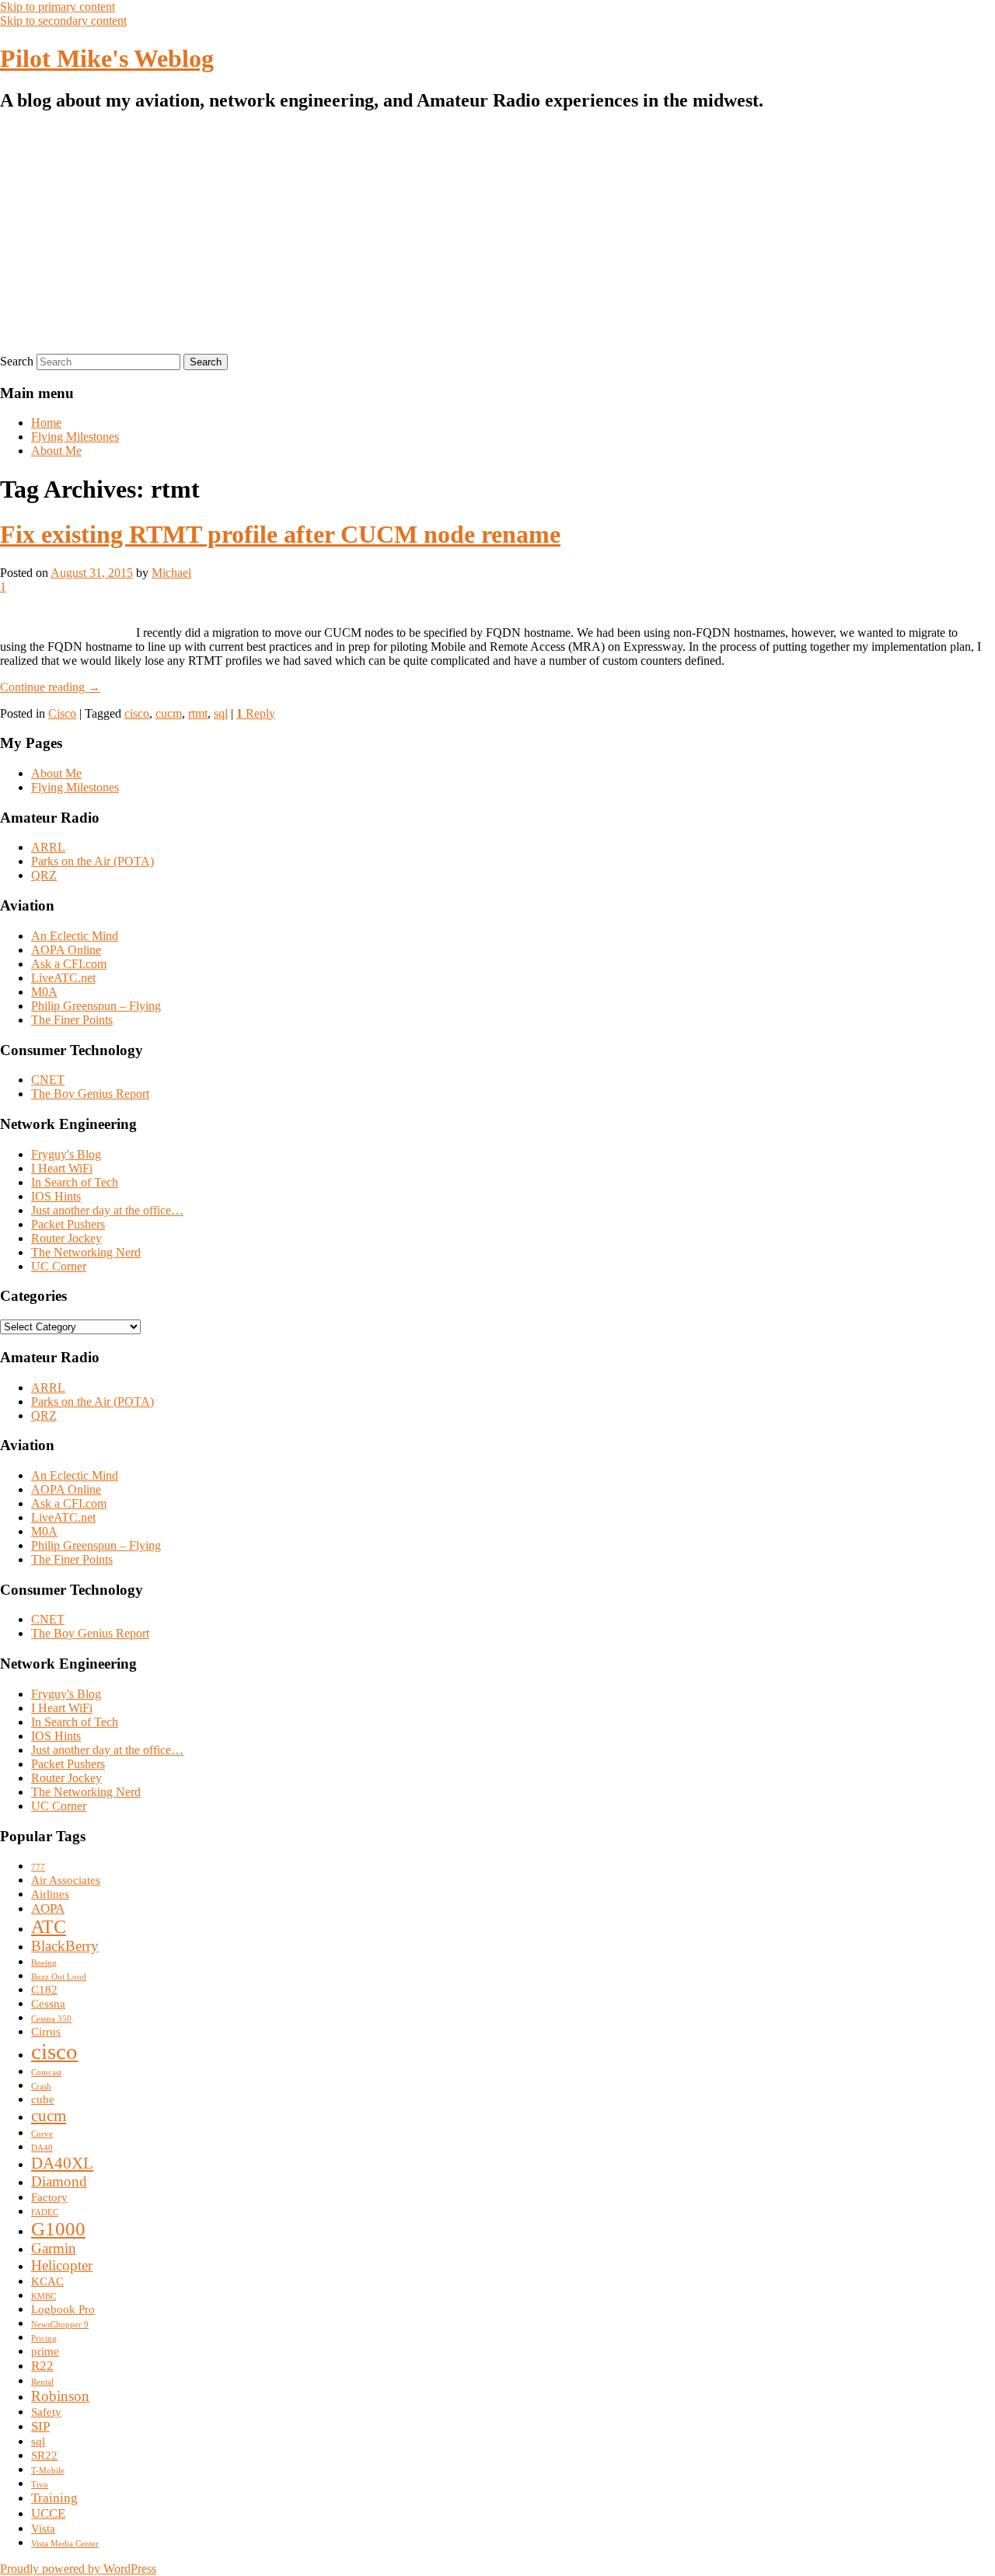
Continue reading (50, 687)
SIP (40, 2426)
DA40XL (62, 2163)
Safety (46, 2412)
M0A (44, 992)
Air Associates (66, 1880)
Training (54, 2498)
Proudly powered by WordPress (78, 2569)
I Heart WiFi (62, 1168)
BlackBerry (65, 1946)
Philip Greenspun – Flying (96, 1006)
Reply (256, 713)
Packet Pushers (68, 1224)
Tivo (40, 2485)
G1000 (58, 2229)
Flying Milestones (75, 437)
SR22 (44, 2455)
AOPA (48, 1908)
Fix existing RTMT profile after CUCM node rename (280, 534)
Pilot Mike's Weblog (107, 58)
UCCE (48, 2513)
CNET (48, 1080)
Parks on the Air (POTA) (93, 861)
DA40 (42, 2148)
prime (45, 2351)
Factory (49, 2197)
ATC (49, 1927)
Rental (42, 2382)
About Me (56, 451)
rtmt (198, 713)
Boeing (44, 1963)
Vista (43, 2529)
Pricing (44, 2338)
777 (38, 1867)
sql (221, 713)
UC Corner (59, 1266)
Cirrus (46, 2032)
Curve (42, 2134)
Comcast (46, 2073)
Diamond (59, 2181)
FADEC (45, 2212)
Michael (171, 573)
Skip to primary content (58, 7)
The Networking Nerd (86, 1252)
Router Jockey (66, 1238)
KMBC (44, 2296)
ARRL (48, 847)
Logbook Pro (63, 2309)
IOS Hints (56, 1196)
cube (43, 2099)
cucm (169, 713)
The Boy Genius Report (90, 1094)
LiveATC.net (63, 978)
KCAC (47, 2281)
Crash (41, 2087)
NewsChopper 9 (60, 2324)
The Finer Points (72, 1020)
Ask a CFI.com (69, 964)
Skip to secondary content (63, 21)
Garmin (54, 2248)
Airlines (50, 1894)
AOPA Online (66, 950)
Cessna (48, 2004)
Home (46, 423)
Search (17, 361)
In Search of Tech (75, 1182)
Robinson (60, 2396)
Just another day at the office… (107, 1210)
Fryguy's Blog (66, 1154)
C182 (44, 1990)
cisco (137, 713)
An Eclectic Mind (75, 936)
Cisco (62, 713)
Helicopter (62, 2265)
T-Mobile (48, 2471)
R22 (42, 2366)
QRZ (44, 875)
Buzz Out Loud (59, 1977)
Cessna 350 (51, 2019)
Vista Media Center (65, 2544)
